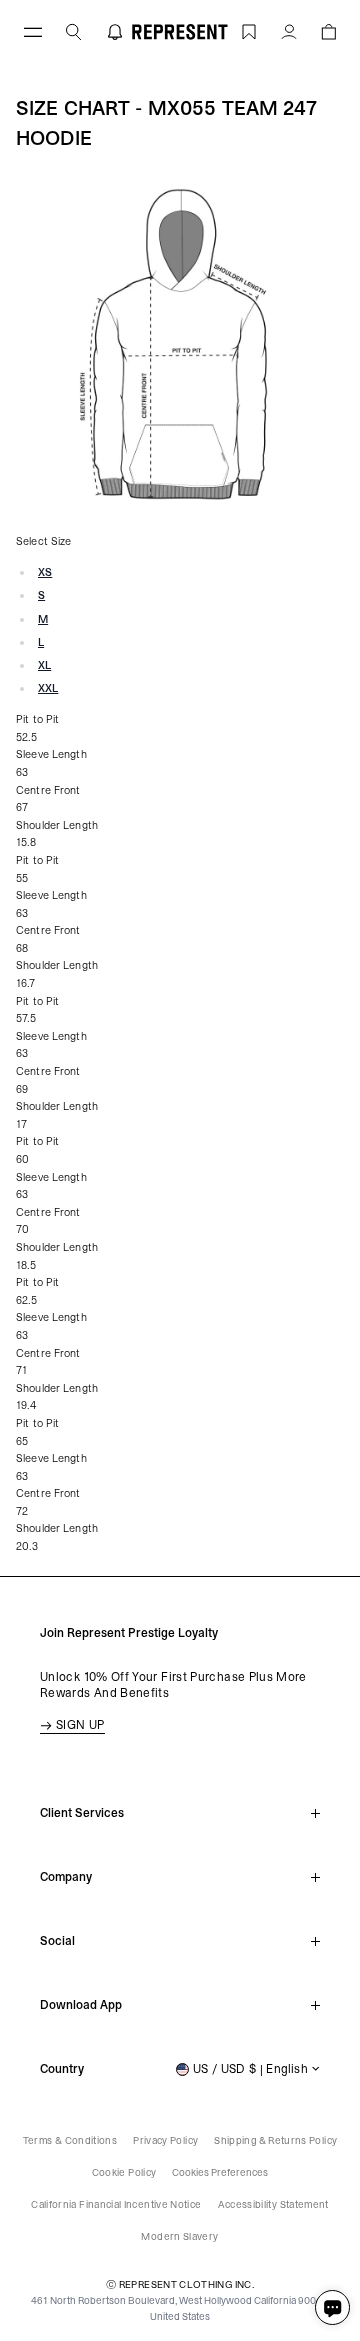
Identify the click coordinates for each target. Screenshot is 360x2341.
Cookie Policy (124, 2172)
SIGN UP (80, 1725)
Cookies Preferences (220, 2172)
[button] (328, 31)
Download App (81, 2005)
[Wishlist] (249, 31)
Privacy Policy (165, 2140)
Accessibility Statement (273, 2204)
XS (45, 572)
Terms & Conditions (70, 2140)
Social (57, 1941)
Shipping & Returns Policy (275, 2140)
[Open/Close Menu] (33, 31)
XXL (48, 688)
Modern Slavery (179, 2236)
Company (66, 1877)
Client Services (82, 1813)
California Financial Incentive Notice (116, 2204)
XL (44, 665)
